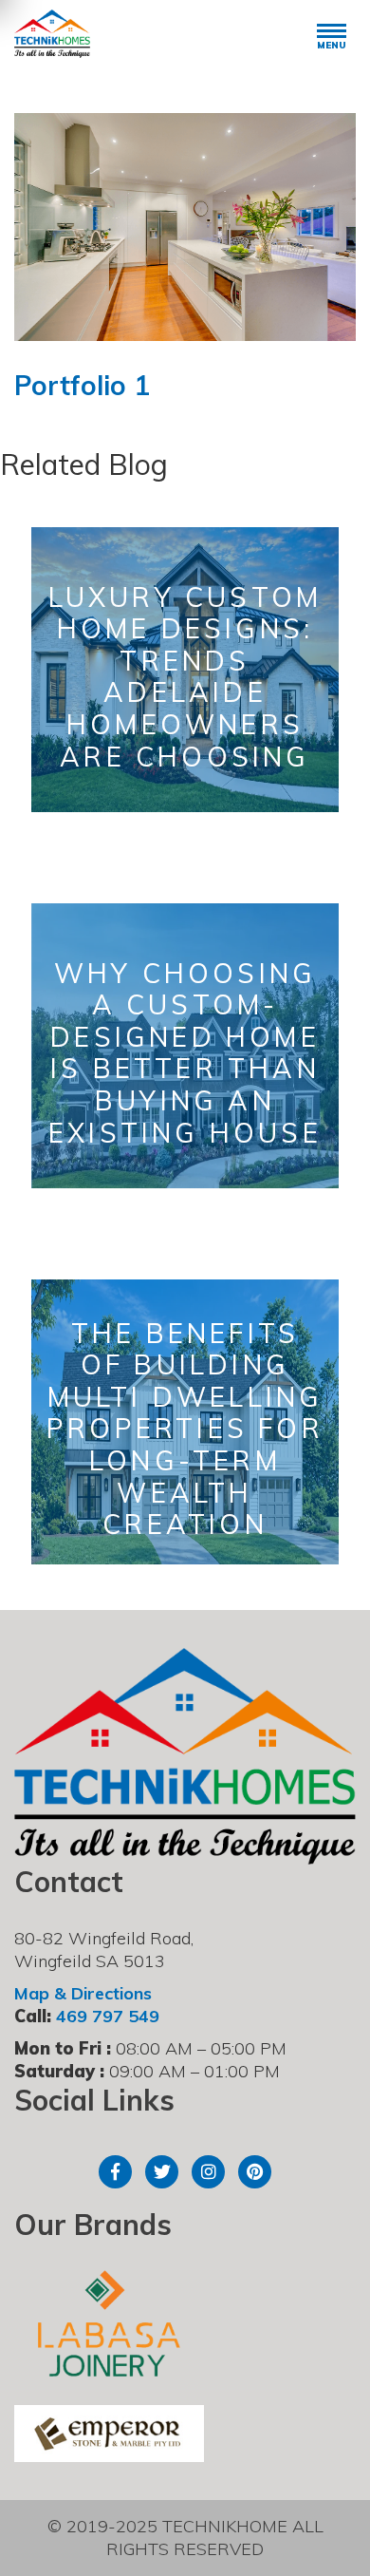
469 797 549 (108, 2016)
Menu (332, 45)
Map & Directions (83, 1993)
